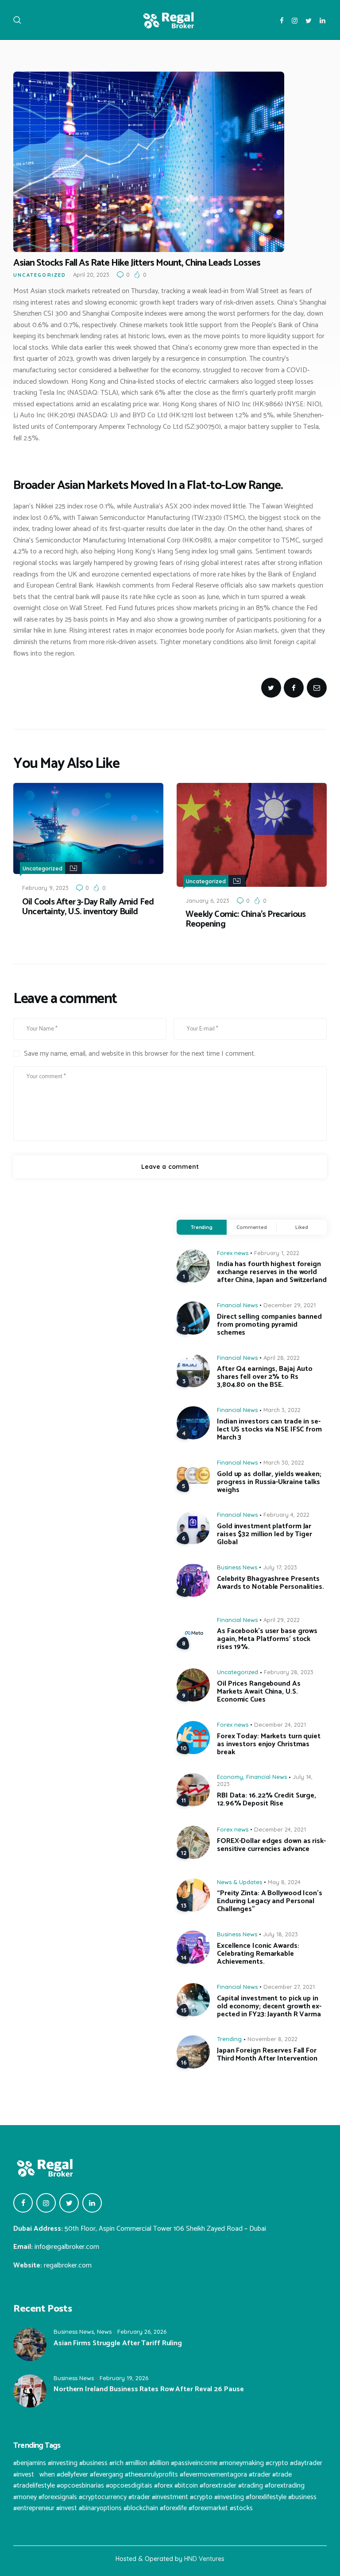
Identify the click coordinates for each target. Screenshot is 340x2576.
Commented (252, 1227)
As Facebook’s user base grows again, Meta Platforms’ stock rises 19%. (267, 1639)
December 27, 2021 (289, 1987)
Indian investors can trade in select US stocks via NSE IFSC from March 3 (269, 1430)
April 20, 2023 (91, 275)
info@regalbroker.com (67, 2247)
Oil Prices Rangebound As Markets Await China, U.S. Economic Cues (259, 1692)
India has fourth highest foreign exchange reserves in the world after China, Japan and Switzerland (272, 1272)
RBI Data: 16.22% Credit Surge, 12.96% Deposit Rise (267, 1800)
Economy (230, 1777)
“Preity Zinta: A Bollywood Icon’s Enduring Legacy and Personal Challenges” (270, 1901)
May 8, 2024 (284, 1882)
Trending (202, 1227)
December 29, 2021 (290, 1305)
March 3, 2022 (282, 1410)
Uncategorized (40, 275)
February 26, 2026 (142, 2332)
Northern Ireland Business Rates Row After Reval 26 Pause (149, 2389)
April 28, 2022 (282, 1358)
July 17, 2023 (280, 1567)
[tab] (202, 1227)
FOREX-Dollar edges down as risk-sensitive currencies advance (271, 1845)
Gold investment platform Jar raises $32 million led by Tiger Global (265, 1534)
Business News (237, 1567)
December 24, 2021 (280, 1725)
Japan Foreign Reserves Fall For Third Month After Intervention (267, 2055)
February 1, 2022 (277, 1253)
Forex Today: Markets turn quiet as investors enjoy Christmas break (269, 1744)
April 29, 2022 (282, 1620)
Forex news (233, 1253)
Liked (302, 1227)
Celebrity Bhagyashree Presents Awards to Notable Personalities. (270, 1583)
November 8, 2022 (272, 2039)
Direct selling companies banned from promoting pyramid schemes (269, 1325)
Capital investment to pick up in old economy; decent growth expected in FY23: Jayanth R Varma (269, 2007)
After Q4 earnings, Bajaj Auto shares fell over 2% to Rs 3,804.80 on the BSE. (265, 1377)
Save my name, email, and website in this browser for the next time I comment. (140, 1054)
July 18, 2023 (280, 1934)
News (104, 2332)
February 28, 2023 (289, 1672)
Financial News (237, 1305)
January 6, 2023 (207, 901)
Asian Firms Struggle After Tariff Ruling (118, 2343)
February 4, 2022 (286, 1515)
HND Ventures (204, 2559)
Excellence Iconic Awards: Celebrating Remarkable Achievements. (258, 1954)
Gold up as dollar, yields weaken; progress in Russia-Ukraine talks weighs (269, 1482)
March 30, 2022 (284, 1462)
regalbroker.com (68, 2265)
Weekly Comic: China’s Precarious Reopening (245, 920)
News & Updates (240, 1882)
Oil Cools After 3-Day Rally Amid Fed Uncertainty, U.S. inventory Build (88, 907)
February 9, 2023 (45, 888)
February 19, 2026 (124, 2378)
